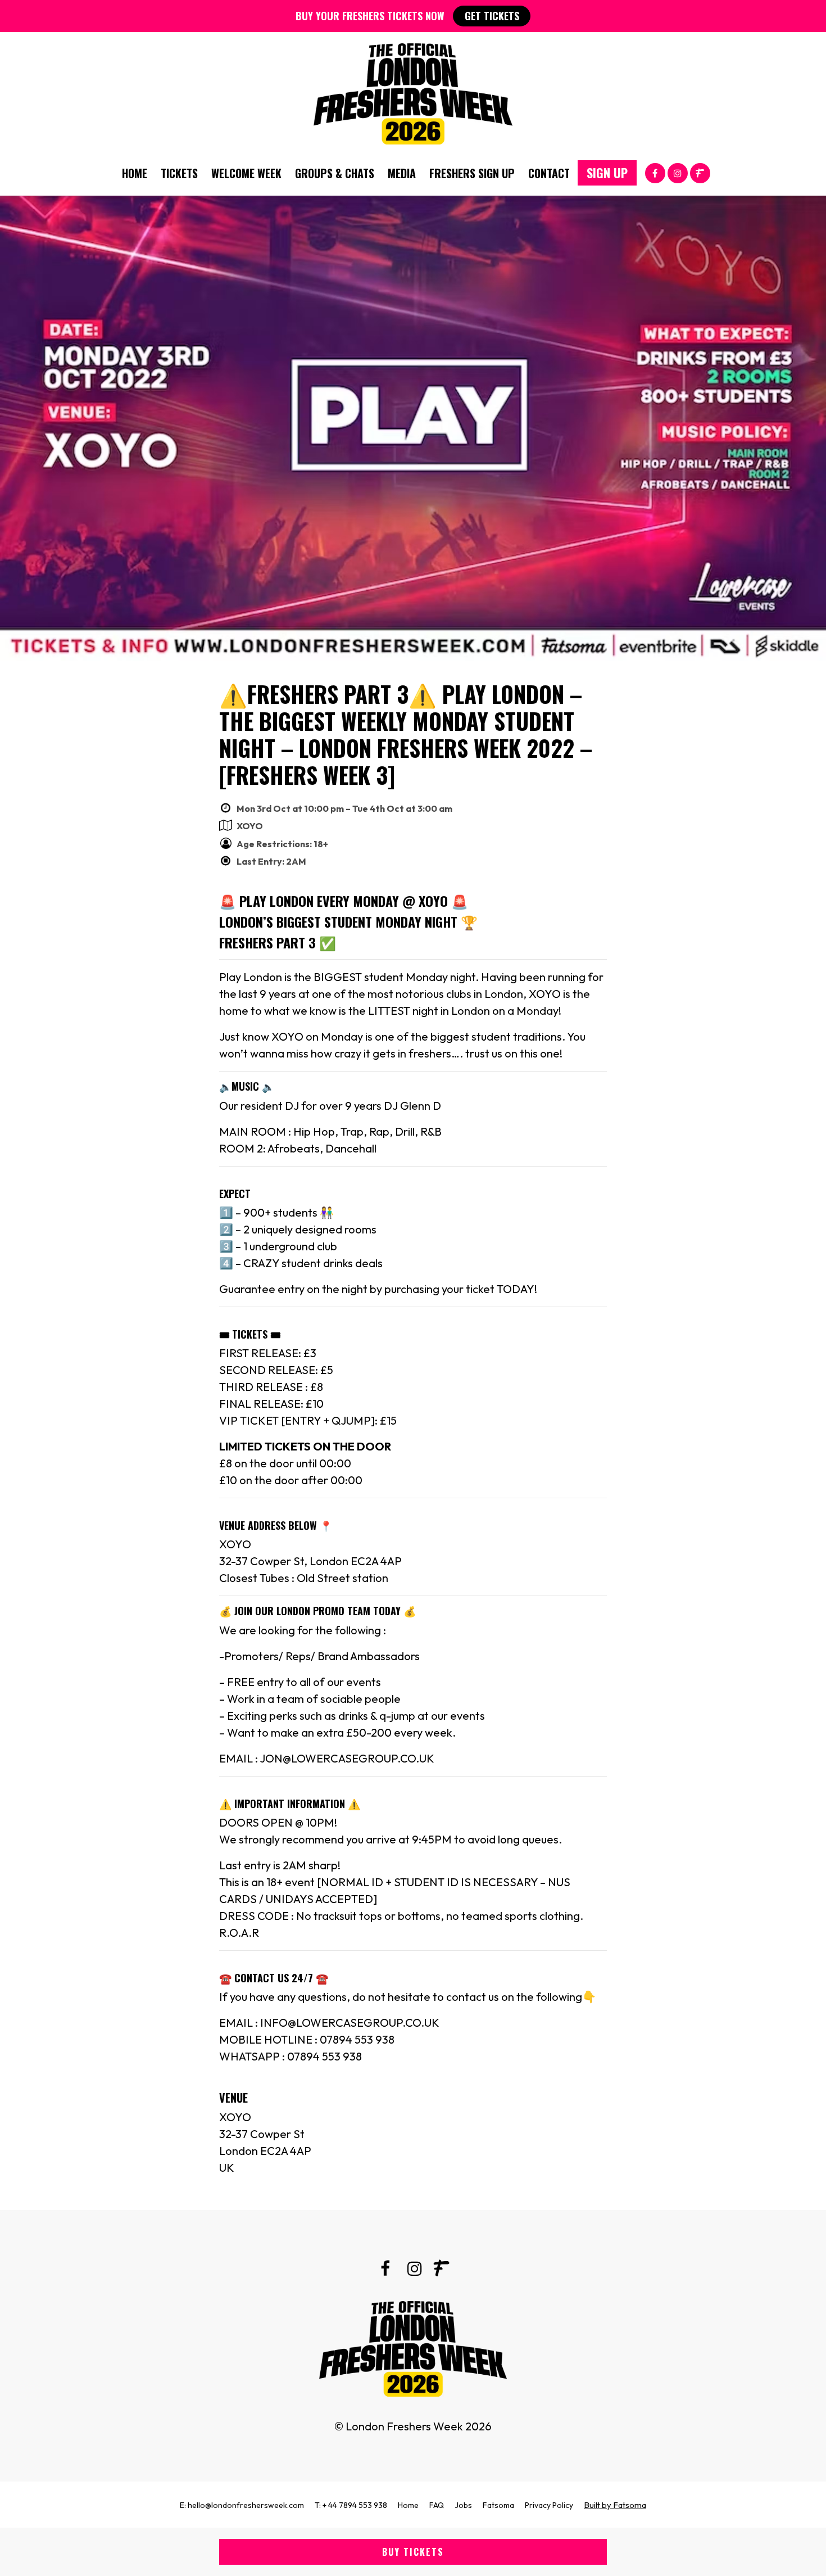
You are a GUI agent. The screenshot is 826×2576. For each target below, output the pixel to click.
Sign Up (607, 173)
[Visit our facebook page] (655, 172)
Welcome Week (246, 173)
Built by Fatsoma (615, 2505)
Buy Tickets (413, 2552)
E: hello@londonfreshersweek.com (242, 2505)
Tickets (179, 173)
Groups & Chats (335, 173)
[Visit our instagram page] (678, 172)
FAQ (437, 2505)
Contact (549, 173)
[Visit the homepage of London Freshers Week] (413, 91)
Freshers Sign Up (472, 173)
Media (402, 173)
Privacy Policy (549, 2505)
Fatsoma (498, 2505)
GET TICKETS (492, 16)
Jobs (463, 2505)
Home (135, 173)
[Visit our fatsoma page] (700, 172)
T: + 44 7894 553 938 (351, 2505)
